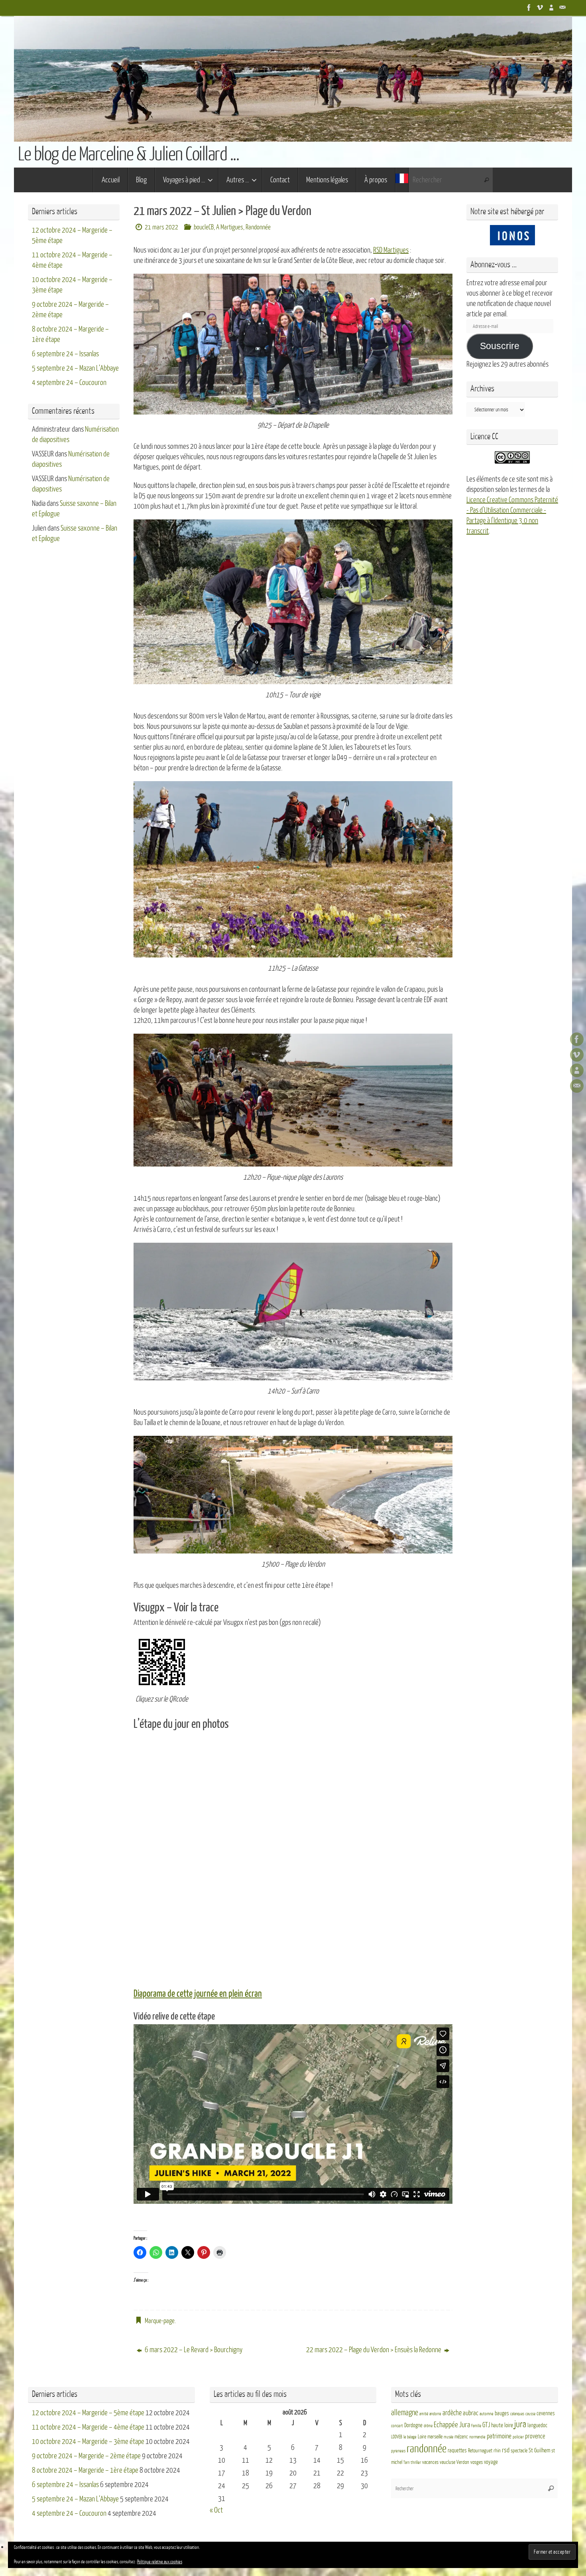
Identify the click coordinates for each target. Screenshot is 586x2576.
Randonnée (258, 227)
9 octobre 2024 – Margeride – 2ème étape (86, 2456)
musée (448, 2437)
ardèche (452, 2413)
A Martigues (230, 227)
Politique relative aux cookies (160, 2562)
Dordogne (413, 2425)
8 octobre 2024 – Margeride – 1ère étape (85, 2470)
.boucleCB (203, 227)
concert (397, 2426)
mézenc (461, 2437)
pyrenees (398, 2451)
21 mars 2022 (161, 227)
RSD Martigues (391, 250)
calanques (517, 2414)
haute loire (502, 2425)
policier (518, 2437)
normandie (477, 2437)
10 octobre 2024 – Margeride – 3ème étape (88, 2442)
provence (535, 2436)
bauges (502, 2413)
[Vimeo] (540, 8)
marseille (435, 2437)
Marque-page (160, 2321)
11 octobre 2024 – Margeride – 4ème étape (88, 2427)
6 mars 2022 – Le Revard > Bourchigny (193, 2350)
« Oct (216, 2510)
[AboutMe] (551, 8)
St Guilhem (539, 2450)
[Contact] (562, 8)
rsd (506, 2450)
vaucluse (447, 2462)
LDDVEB (397, 2437)
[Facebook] (529, 8)
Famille (476, 2426)
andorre (435, 2414)
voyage (491, 2462)
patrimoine (499, 2436)
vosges (477, 2462)
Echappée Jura (452, 2425)
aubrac (471, 2413)
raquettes (457, 2451)
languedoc (537, 2425)
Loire (422, 2437)
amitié (424, 2414)
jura (520, 2424)
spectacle (519, 2451)
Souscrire (500, 346)
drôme (428, 2426)
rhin (497, 2451)
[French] (402, 180)
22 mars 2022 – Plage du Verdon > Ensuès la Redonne (374, 2350)
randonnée (427, 2449)
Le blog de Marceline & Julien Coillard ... (128, 154)
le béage (410, 2437)
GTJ (486, 2425)
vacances (430, 2462)
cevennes (546, 2413)
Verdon (463, 2462)
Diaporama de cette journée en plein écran (198, 1994)
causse (530, 2414)
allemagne (405, 2413)
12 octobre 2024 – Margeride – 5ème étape (88, 2413)
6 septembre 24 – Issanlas (65, 354)
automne (487, 2414)
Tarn (406, 2462)
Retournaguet (480, 2451)
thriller (416, 2462)
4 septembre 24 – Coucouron (69, 383)
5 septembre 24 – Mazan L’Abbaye (75, 368)
